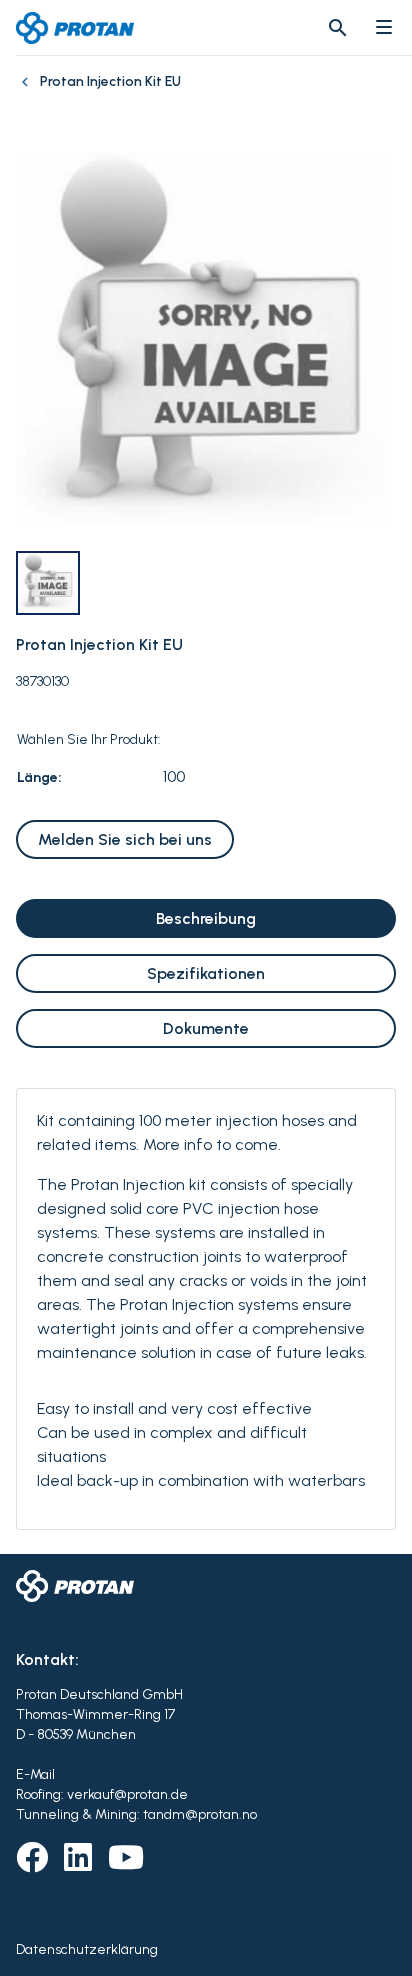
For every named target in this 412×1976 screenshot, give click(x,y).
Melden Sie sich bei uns (125, 839)
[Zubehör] (28, 92)
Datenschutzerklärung (87, 1949)
